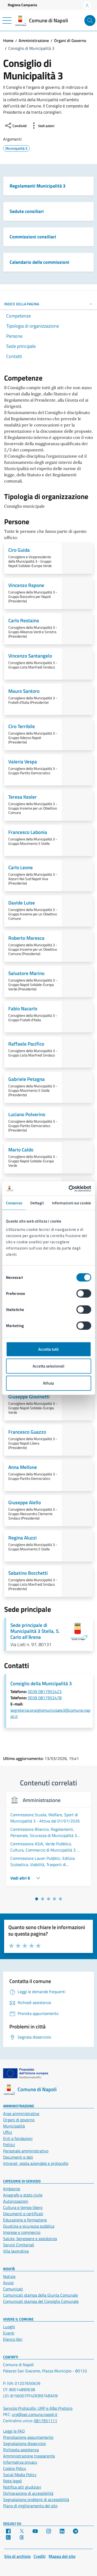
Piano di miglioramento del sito (30, 2506)
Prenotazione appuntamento (28, 2437)
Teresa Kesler (23, 797)
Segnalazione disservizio (24, 2443)
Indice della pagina (22, 304)
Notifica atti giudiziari (22, 2487)
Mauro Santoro (24, 691)
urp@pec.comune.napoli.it (35, 2414)
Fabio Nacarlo (23, 1008)
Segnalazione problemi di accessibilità (36, 2499)
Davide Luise (22, 903)
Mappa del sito (62, 2556)
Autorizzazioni (16, 2201)
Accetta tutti (48, 1349)
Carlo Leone (21, 867)
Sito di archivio (17, 2556)
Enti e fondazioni (18, 2138)
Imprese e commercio (22, 2232)
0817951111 (46, 2421)
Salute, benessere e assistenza (30, 2239)
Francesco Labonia (28, 832)
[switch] (84, 1293)
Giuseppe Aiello (25, 1502)
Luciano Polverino (27, 1114)
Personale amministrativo (26, 2151)
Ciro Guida (19, 550)
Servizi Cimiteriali (19, 2245)
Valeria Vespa (23, 761)
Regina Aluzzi (23, 1538)
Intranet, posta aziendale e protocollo (36, 2163)
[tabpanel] (48, 1842)
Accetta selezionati (48, 1366)
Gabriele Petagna (27, 1079)
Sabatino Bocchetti (28, 1573)
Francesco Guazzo (27, 1432)
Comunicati (13, 2289)
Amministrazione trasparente (29, 2456)
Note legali (13, 2481)
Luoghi (9, 2327)
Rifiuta (48, 1383)
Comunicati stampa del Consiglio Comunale (41, 2301)
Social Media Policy (20, 2475)
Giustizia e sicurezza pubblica (29, 2226)
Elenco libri (13, 2339)
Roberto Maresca (26, 938)
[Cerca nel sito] (90, 21)
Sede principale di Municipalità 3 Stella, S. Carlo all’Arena (35, 1631)
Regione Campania (22, 5)
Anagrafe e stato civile (23, 2195)
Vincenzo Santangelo (30, 656)
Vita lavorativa (16, 2251)
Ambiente (12, 2189)
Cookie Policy (15, 2468)
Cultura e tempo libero (23, 2207)
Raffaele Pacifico (26, 1044)
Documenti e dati (18, 2157)
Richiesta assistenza (21, 2450)
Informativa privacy (20, 2462)
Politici (9, 2145)
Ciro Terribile (22, 726)
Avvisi (8, 2283)
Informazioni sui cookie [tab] (72, 1203)
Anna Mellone (23, 1467)
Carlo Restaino (24, 620)
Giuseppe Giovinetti (29, 1396)
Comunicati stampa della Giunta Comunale (40, 2295)
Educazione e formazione (25, 2220)
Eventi (9, 2333)
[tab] (37, 1899)
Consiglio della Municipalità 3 (41, 1683)
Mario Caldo (21, 1149)
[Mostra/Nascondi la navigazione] (7, 20)
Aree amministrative (21, 2114)
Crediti (40, 2556)
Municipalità (14, 2126)
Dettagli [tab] (37, 1203)
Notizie (9, 2276)
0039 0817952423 (45, 1691)
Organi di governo (19, 2120)
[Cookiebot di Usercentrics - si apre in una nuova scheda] (69, 1189)
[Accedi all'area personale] (87, 5)
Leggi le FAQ (14, 2431)
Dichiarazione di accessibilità (28, 2493)
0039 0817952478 (45, 1698)
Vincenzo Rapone (26, 585)
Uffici (8, 2132)
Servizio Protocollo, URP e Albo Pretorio (38, 2408)
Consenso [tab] (14, 1203)
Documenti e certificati (23, 2214)
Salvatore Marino (26, 973)
